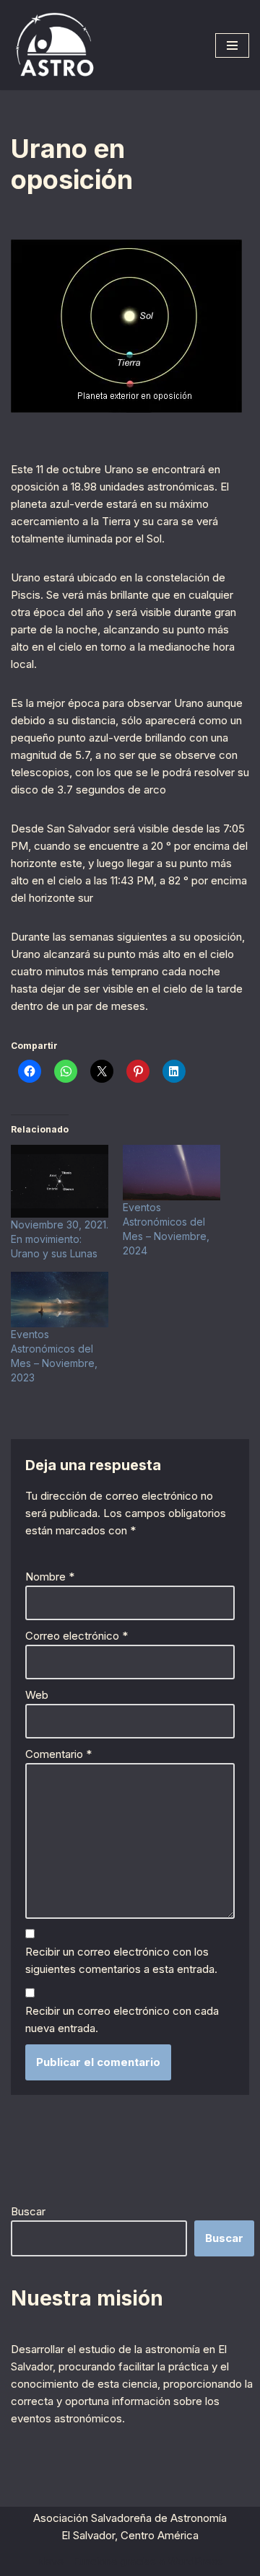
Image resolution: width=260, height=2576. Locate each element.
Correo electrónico (77, 1636)
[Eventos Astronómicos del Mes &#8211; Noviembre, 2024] (172, 1173)
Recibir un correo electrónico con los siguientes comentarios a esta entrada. (121, 1960)
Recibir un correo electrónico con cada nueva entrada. (122, 2019)
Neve (50, 2561)
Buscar (28, 2211)
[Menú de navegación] (232, 45)
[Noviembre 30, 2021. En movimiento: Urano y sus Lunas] (60, 1181)
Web (37, 1695)
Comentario (58, 1754)
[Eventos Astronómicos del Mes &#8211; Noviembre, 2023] (60, 1300)
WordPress (195, 2561)
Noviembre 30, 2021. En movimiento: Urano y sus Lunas (60, 1239)
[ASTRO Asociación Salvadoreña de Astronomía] (54, 45)
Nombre (50, 1577)
